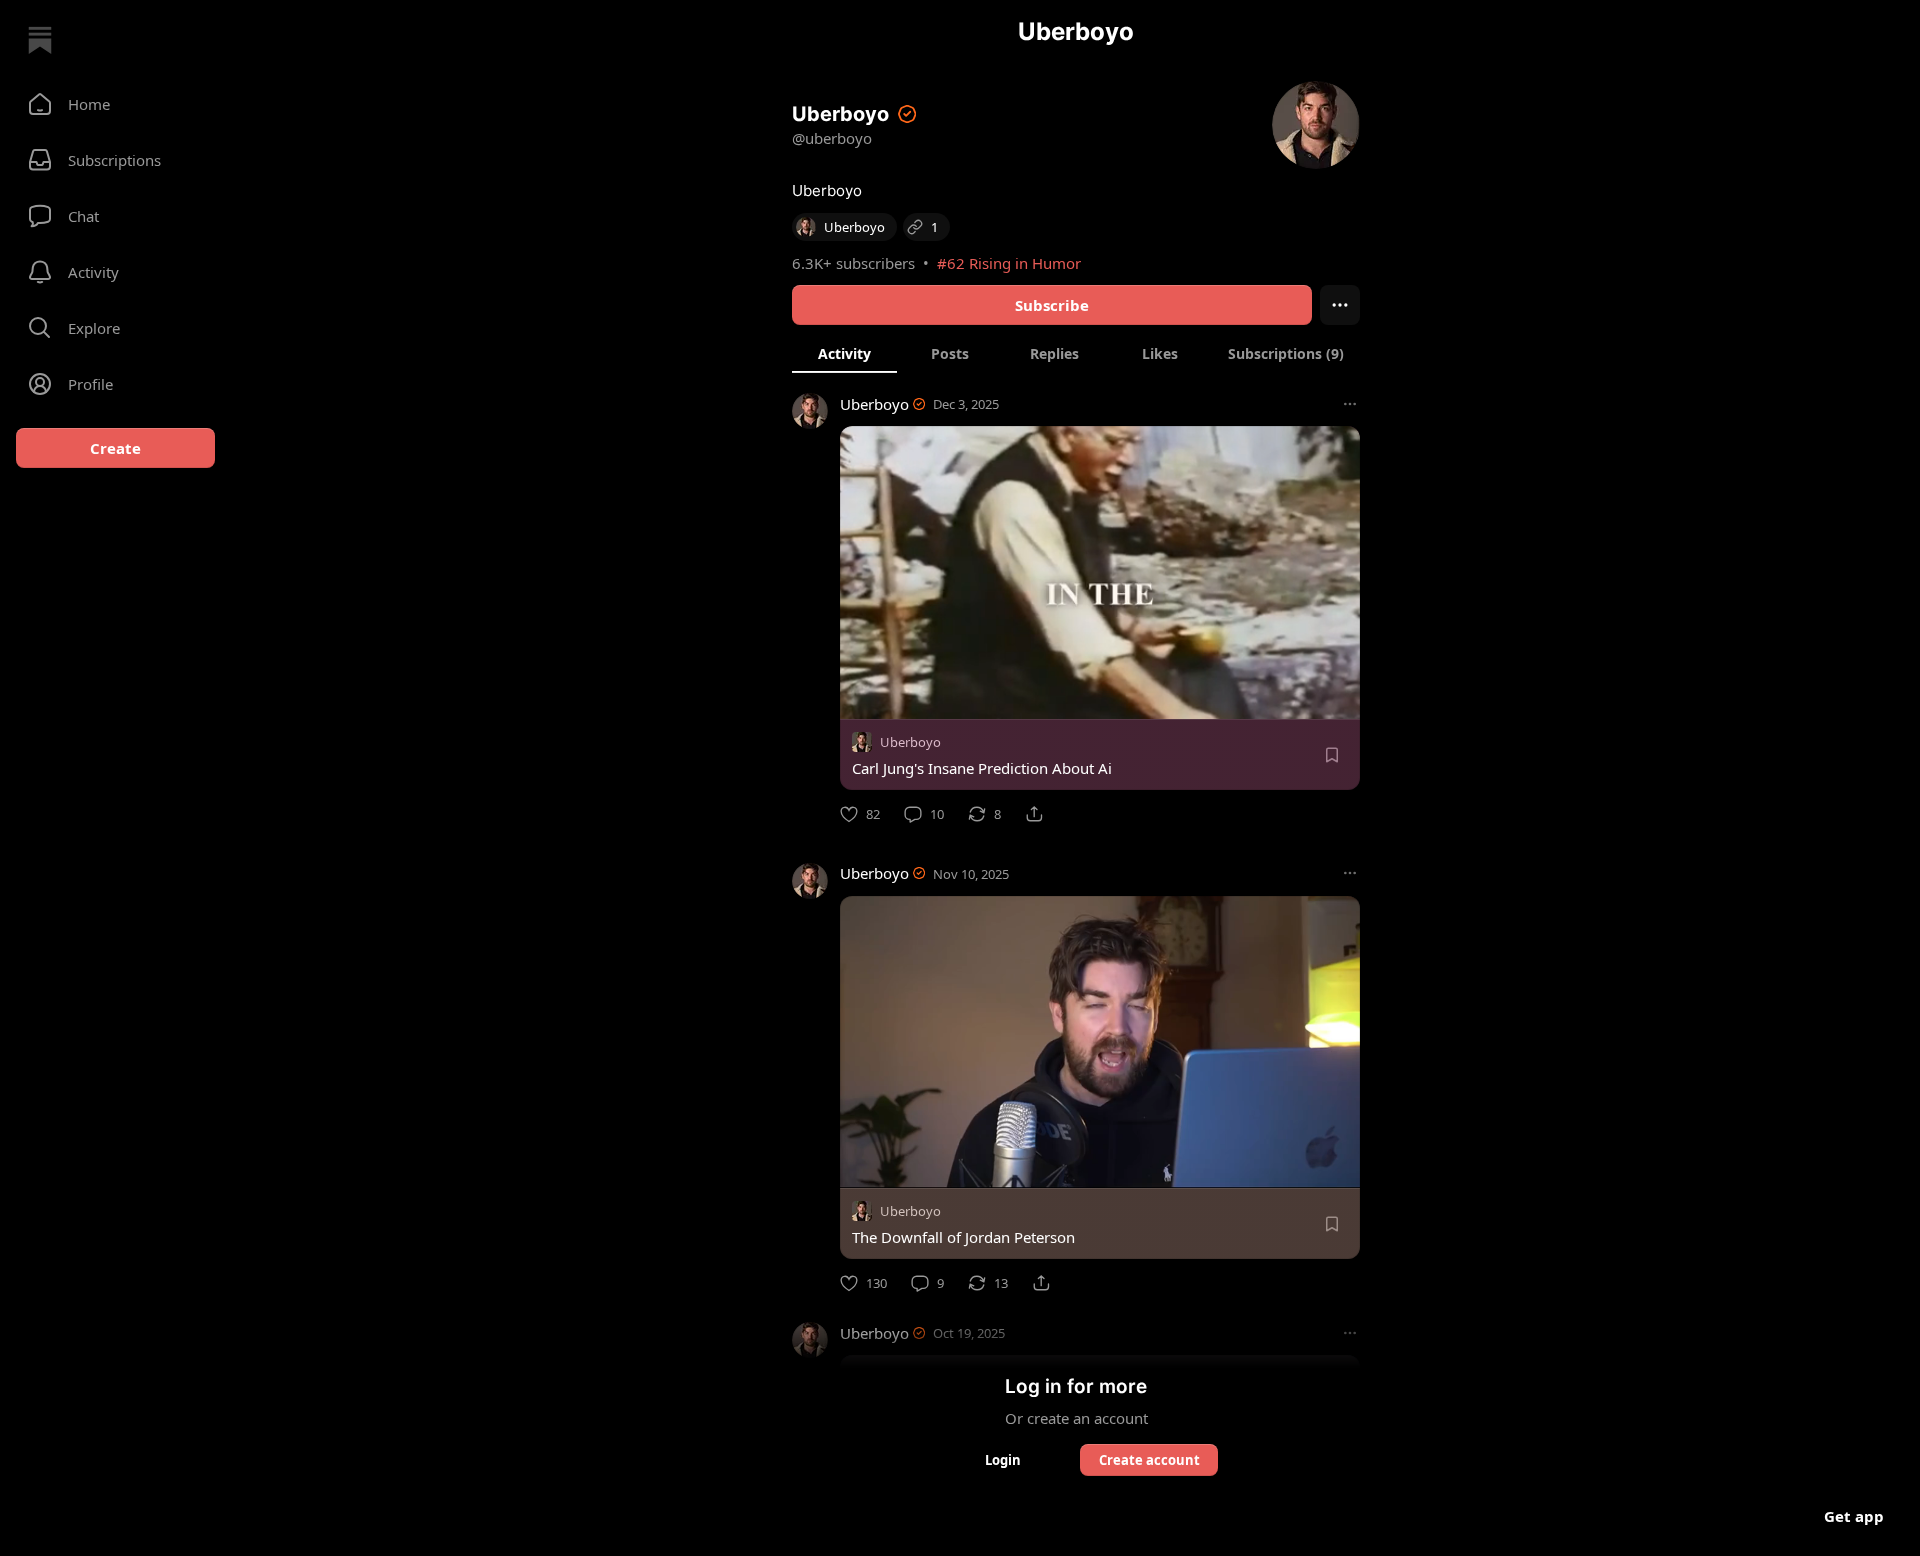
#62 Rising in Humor (1009, 263)
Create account (1149, 1460)
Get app (1854, 1516)
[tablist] (1076, 353)
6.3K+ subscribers (853, 263)
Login (1003, 1460)
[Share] (1034, 814)
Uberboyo (874, 404)
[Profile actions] (1340, 305)
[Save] (1332, 755)
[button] (115, 104)
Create (115, 448)
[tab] (844, 353)
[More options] (1350, 404)
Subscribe (1052, 305)
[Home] (40, 40)
